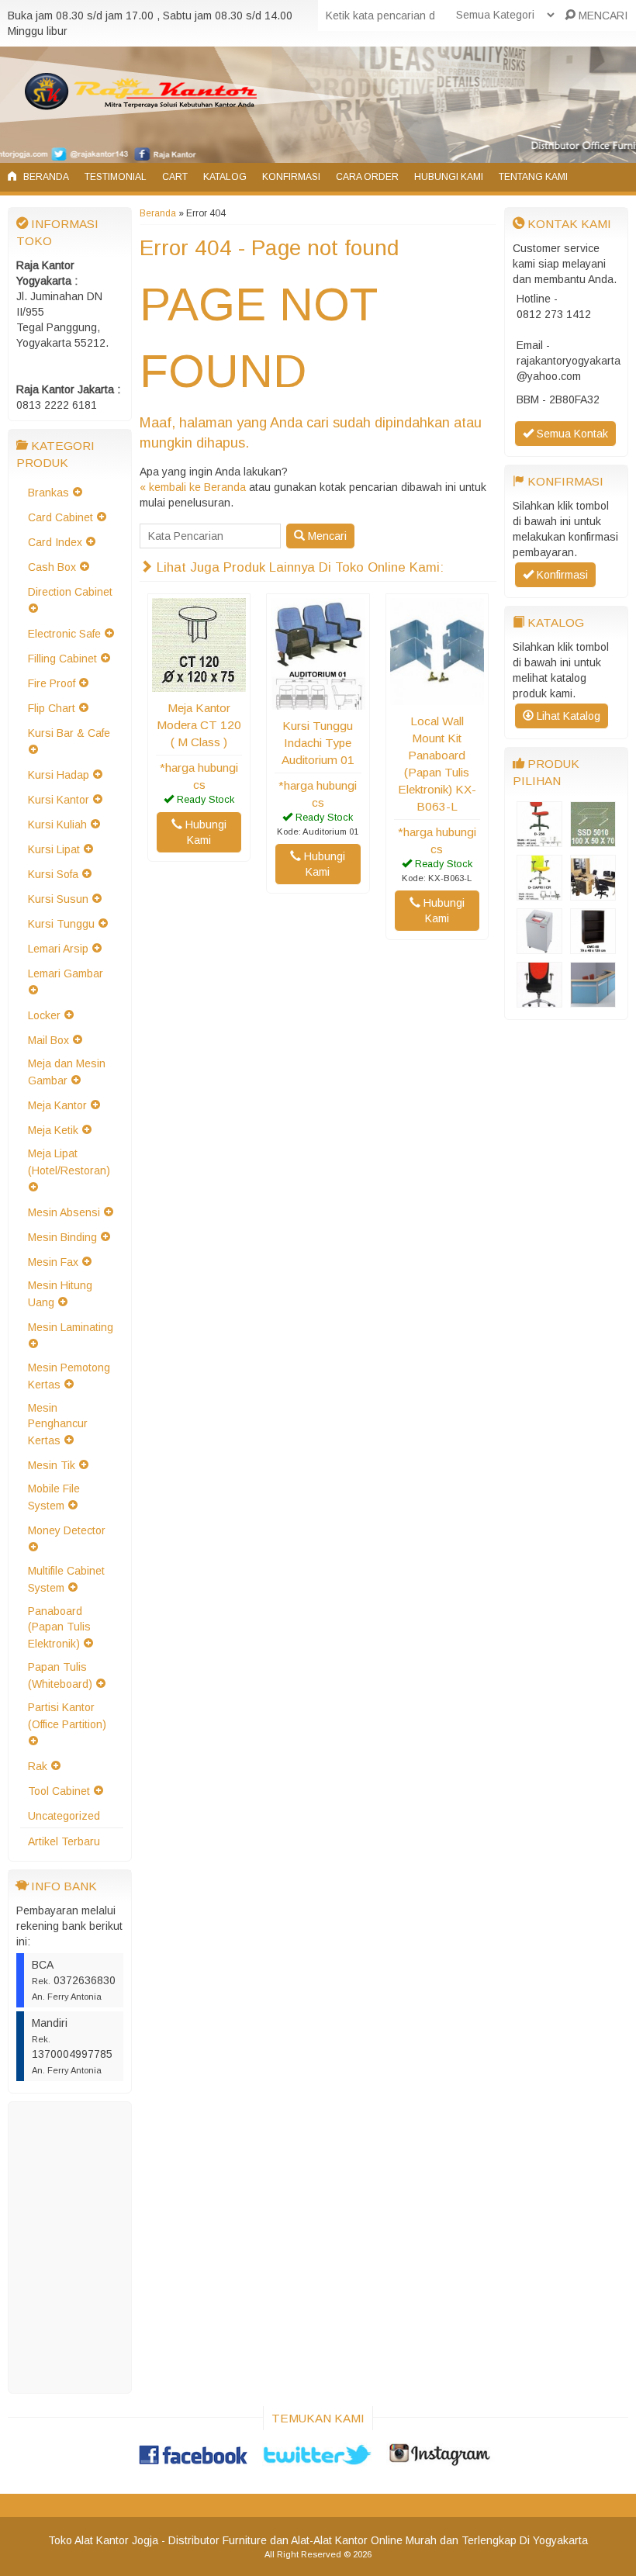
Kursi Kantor (59, 800)
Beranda (45, 177)
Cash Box (52, 567)
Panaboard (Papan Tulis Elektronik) (59, 1627)
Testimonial (116, 177)
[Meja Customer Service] (593, 893)
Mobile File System (54, 1497)
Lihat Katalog (567, 716)
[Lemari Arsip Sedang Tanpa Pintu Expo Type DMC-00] (593, 946)
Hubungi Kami (449, 177)
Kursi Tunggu (61, 924)
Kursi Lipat (54, 849)
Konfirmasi (291, 177)
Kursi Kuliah (57, 825)
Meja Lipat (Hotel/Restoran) (69, 1162)
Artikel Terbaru (64, 1841)
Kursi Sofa (53, 874)
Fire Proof (52, 683)
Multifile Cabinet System (66, 1579)
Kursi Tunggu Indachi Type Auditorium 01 (318, 743)
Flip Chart (52, 708)
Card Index (55, 542)
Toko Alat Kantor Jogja (103, 2540)
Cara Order (367, 177)
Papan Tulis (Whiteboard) (60, 1675)
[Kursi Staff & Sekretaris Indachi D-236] (539, 839)
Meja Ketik (53, 1130)
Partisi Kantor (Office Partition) (67, 1716)
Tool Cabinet (59, 1791)
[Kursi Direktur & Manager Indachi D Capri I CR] (539, 893)
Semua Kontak (571, 434)
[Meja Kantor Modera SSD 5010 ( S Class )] (593, 839)
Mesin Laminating (71, 1327)
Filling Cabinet (62, 659)
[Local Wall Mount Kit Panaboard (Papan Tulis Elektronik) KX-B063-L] (437, 697)
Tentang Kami (533, 177)
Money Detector (67, 1530)
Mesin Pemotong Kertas (69, 1376)
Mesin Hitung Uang (60, 1294)
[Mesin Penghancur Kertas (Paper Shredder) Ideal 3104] (539, 946)
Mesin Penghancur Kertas (58, 1424)
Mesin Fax (53, 1262)
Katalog (225, 177)
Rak (38, 1766)
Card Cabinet (60, 517)
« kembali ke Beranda (193, 487)
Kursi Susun (58, 899)
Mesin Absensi (64, 1212)
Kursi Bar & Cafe (69, 733)
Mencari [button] (326, 536)
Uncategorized (64, 1816)
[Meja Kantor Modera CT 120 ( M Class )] (199, 684)
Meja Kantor (57, 1105)
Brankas (48, 493)
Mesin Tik (52, 1465)
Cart (175, 177)
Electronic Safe (64, 634)
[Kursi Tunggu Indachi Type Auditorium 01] (318, 702)
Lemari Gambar (66, 973)
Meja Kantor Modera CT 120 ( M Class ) (199, 725)
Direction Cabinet (70, 592)
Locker (44, 1015)
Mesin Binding (62, 1237)
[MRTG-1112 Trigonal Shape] (593, 1000)
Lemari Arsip (58, 949)
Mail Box (48, 1040)
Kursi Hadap (59, 775)
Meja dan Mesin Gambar (67, 1072)
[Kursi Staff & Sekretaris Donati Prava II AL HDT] (539, 1000)
